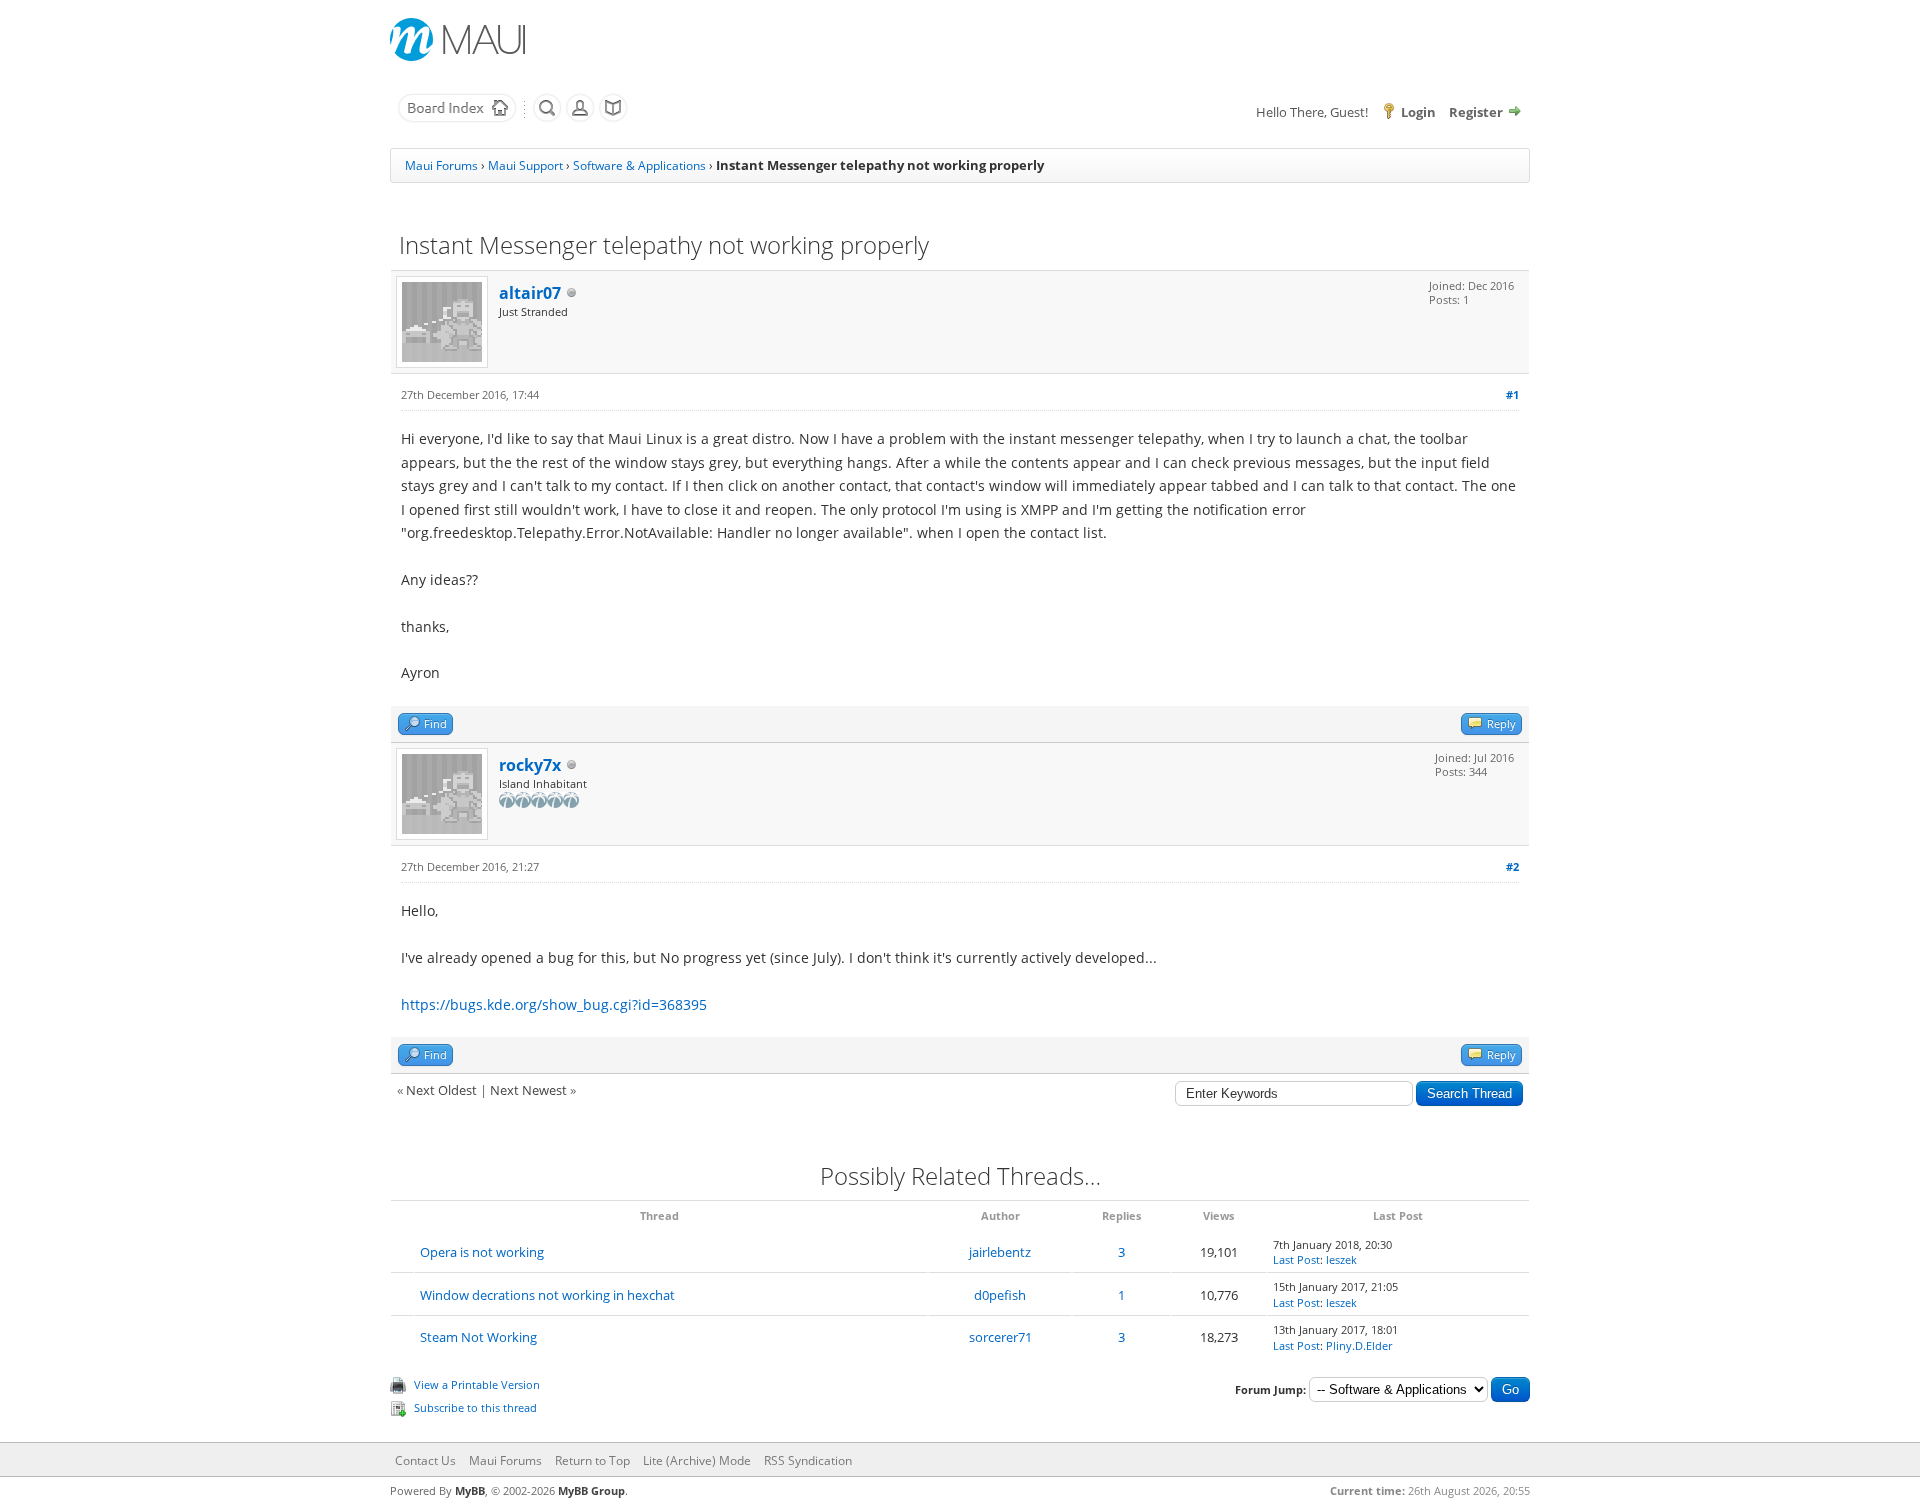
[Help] (613, 118)
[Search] (547, 118)
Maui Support (525, 165)
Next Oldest (441, 1090)
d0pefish (1000, 1295)
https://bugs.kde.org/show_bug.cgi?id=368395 (554, 1004)
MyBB (470, 1490)
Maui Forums (441, 165)
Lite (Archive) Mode (697, 1460)
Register (1476, 112)
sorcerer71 (1000, 1337)
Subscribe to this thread (475, 1407)
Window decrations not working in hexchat (547, 1295)
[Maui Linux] (460, 39)
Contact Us (425, 1460)
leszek (1341, 1259)
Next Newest (528, 1090)
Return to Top (592, 1460)
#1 (1512, 394)
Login (1418, 112)
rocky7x (530, 765)
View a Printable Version (477, 1384)
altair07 (530, 293)
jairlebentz (1000, 1252)
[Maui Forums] (457, 118)
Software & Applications (639, 165)
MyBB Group (591, 1490)
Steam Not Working (478, 1337)
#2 (1512, 866)
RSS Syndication (808, 1460)
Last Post (1296, 1259)
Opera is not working (482, 1252)
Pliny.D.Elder (1359, 1345)
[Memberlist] (580, 118)
